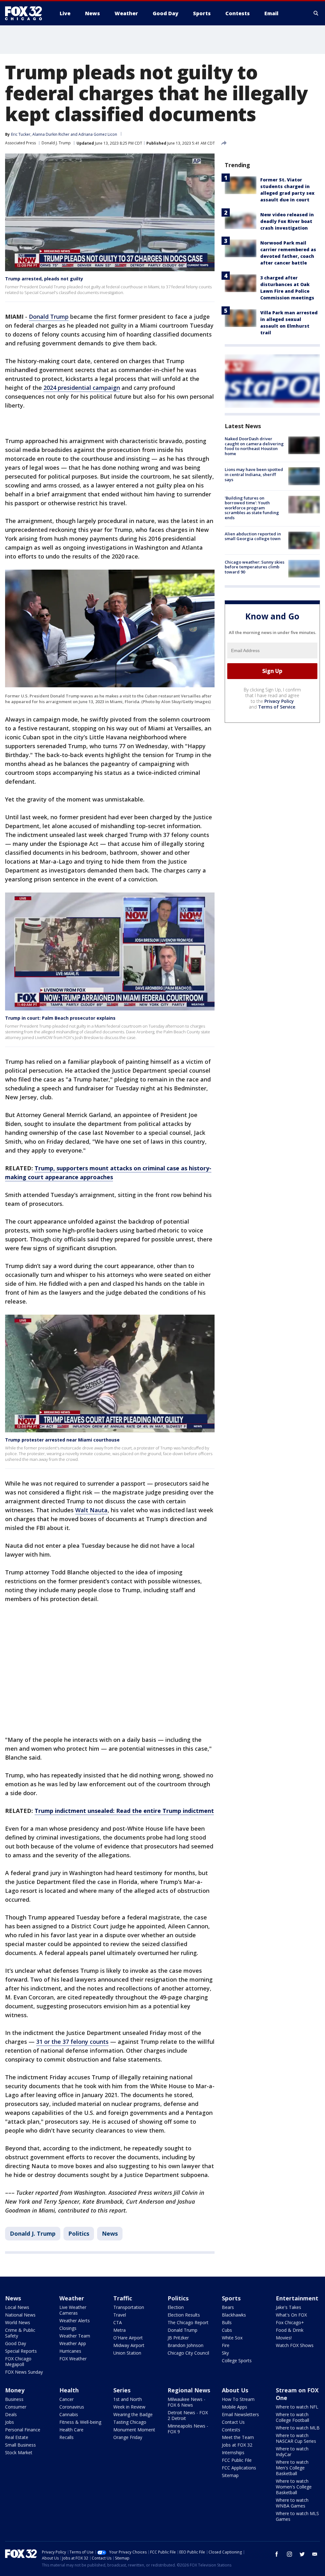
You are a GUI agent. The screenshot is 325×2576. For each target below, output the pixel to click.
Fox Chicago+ (290, 2322)
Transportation (129, 2307)
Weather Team (75, 2336)
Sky (225, 2353)
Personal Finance (23, 2430)
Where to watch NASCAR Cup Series (296, 2438)
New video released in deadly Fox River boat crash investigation (287, 221)
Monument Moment (134, 2430)
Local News (17, 2307)
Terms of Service (277, 707)
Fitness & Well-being (80, 2422)
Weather (72, 2298)
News (110, 2233)
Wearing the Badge (133, 2414)
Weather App (73, 2343)
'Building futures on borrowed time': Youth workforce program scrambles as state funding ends (252, 508)
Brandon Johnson (186, 2345)
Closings (68, 2328)
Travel (120, 2315)
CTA (118, 2322)
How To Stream (238, 2399)
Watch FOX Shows (295, 2345)
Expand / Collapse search (316, 13)
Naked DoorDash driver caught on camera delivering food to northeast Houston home (254, 446)
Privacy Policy (279, 701)
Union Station (127, 2353)
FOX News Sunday (24, 2372)
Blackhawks (234, 2315)
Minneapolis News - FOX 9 (188, 2429)
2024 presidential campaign (82, 388)
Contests (231, 2430)
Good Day (16, 2343)
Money (15, 2390)
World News (18, 2322)
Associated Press (20, 143)
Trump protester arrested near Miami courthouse (62, 1440)
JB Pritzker (178, 2338)
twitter (302, 2554)
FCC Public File (237, 2460)
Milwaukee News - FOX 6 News (186, 2402)
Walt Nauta (91, 1510)
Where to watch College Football (292, 2417)
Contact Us (233, 2422)
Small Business (20, 2445)
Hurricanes (70, 2351)
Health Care (71, 2430)
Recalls (66, 2437)
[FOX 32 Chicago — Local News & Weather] (26, 13)
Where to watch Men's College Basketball (292, 2468)
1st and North (128, 2399)
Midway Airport (129, 2345)
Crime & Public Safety (20, 2333)
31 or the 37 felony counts (72, 2042)
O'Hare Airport (128, 2338)
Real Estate (17, 2437)
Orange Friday (128, 2437)
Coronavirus (72, 2407)
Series (122, 2390)
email (315, 2554)
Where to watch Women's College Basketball (294, 2487)
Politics (79, 2233)
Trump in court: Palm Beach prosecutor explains (60, 1018)
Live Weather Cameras (73, 2310)
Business (14, 2399)
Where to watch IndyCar (292, 2452)
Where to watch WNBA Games (292, 2503)
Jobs (10, 2422)
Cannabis (69, 2414)
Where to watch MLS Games (297, 2516)
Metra (119, 2330)
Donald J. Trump (56, 143)
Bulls (227, 2322)
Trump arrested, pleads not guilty (44, 279)
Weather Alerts (75, 2321)
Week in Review (129, 2407)
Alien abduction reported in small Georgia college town (253, 536)
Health (69, 2390)
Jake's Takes (289, 2307)
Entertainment (297, 2298)
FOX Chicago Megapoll (18, 2361)
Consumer (16, 2407)
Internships (233, 2452)
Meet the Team (238, 2437)
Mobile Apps (235, 2407)
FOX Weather (73, 2359)
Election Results (184, 2315)
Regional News (189, 2390)
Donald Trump (49, 317)
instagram (289, 2554)
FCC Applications (239, 2468)
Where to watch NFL (297, 2407)
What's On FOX (291, 2315)
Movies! (284, 2338)
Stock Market (19, 2452)
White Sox (232, 2338)
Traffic (123, 2298)
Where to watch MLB (298, 2428)
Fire (226, 2345)
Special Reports (21, 2351)
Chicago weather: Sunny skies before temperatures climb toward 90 (255, 567)
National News (20, 2315)
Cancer (66, 2399)
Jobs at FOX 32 (237, 2445)
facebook (277, 2554)
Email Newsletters (240, 2414)
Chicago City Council (188, 2353)
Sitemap (230, 2475)
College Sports (237, 2360)
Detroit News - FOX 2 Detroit (188, 2415)
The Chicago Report (188, 2322)
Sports (231, 2298)
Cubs (227, 2330)
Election (176, 2307)
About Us (235, 2390)
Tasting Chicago (130, 2422)
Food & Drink (290, 2330)
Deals (11, 2414)
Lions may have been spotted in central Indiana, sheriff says (254, 474)
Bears (228, 2307)
